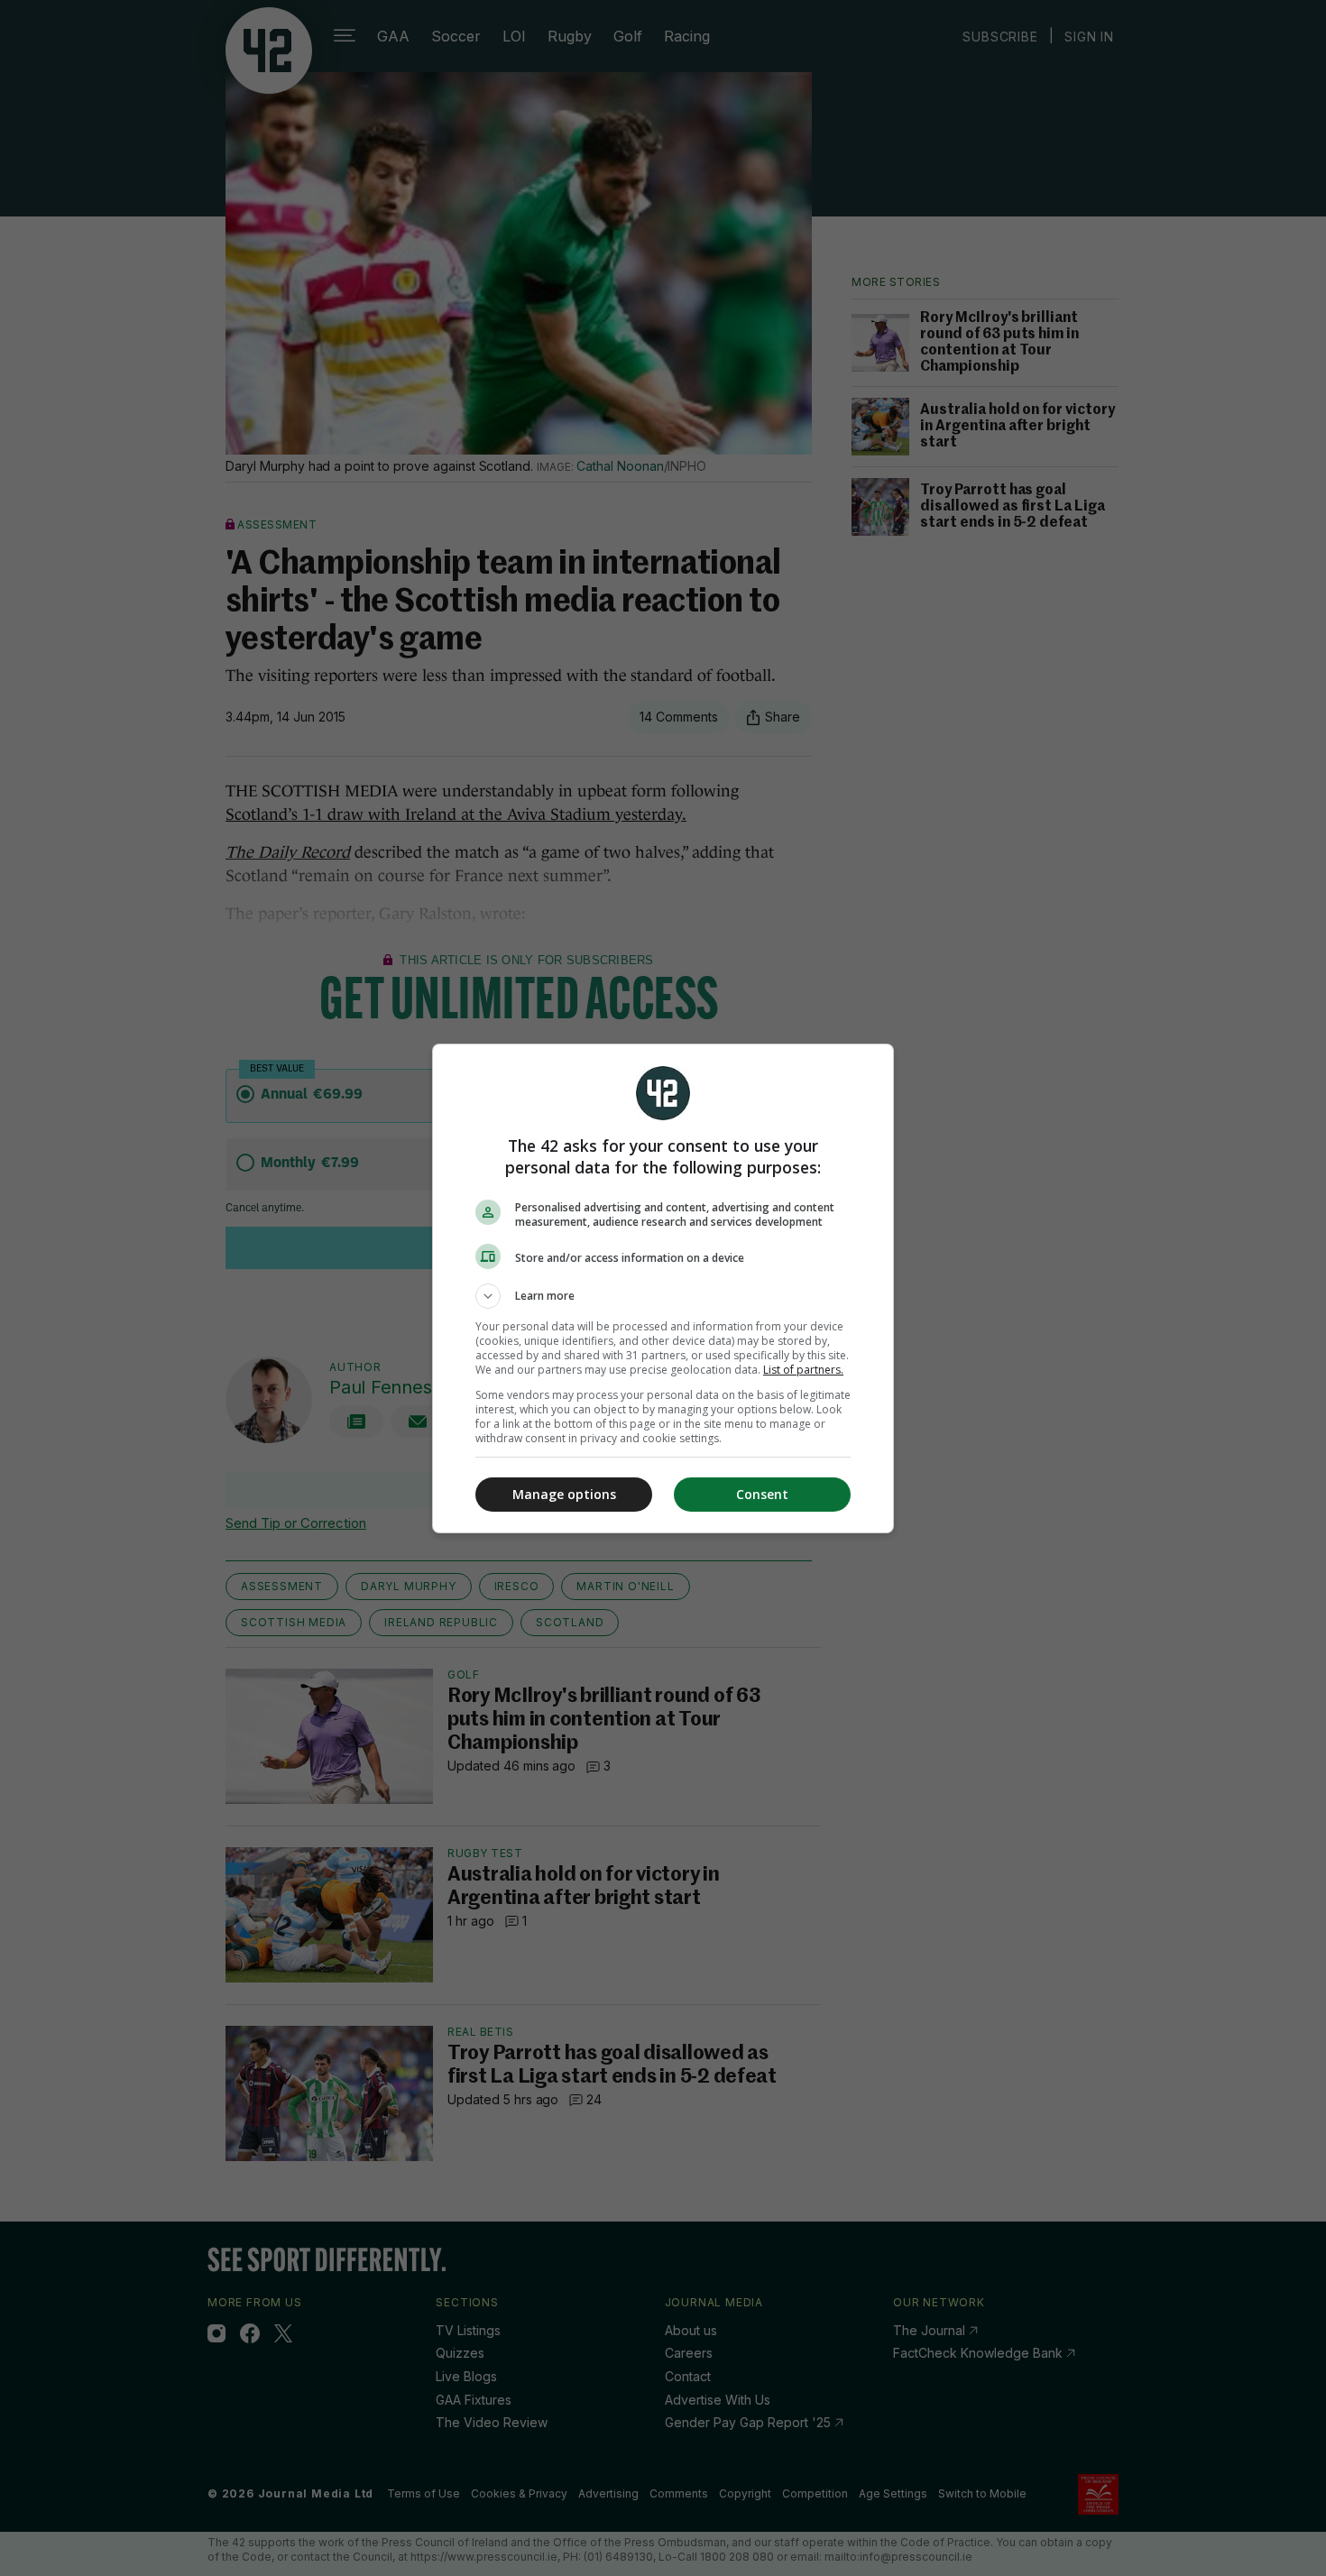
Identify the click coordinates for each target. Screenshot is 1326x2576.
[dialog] (663, 1288)
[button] (663, 1296)
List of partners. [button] (803, 1370)
